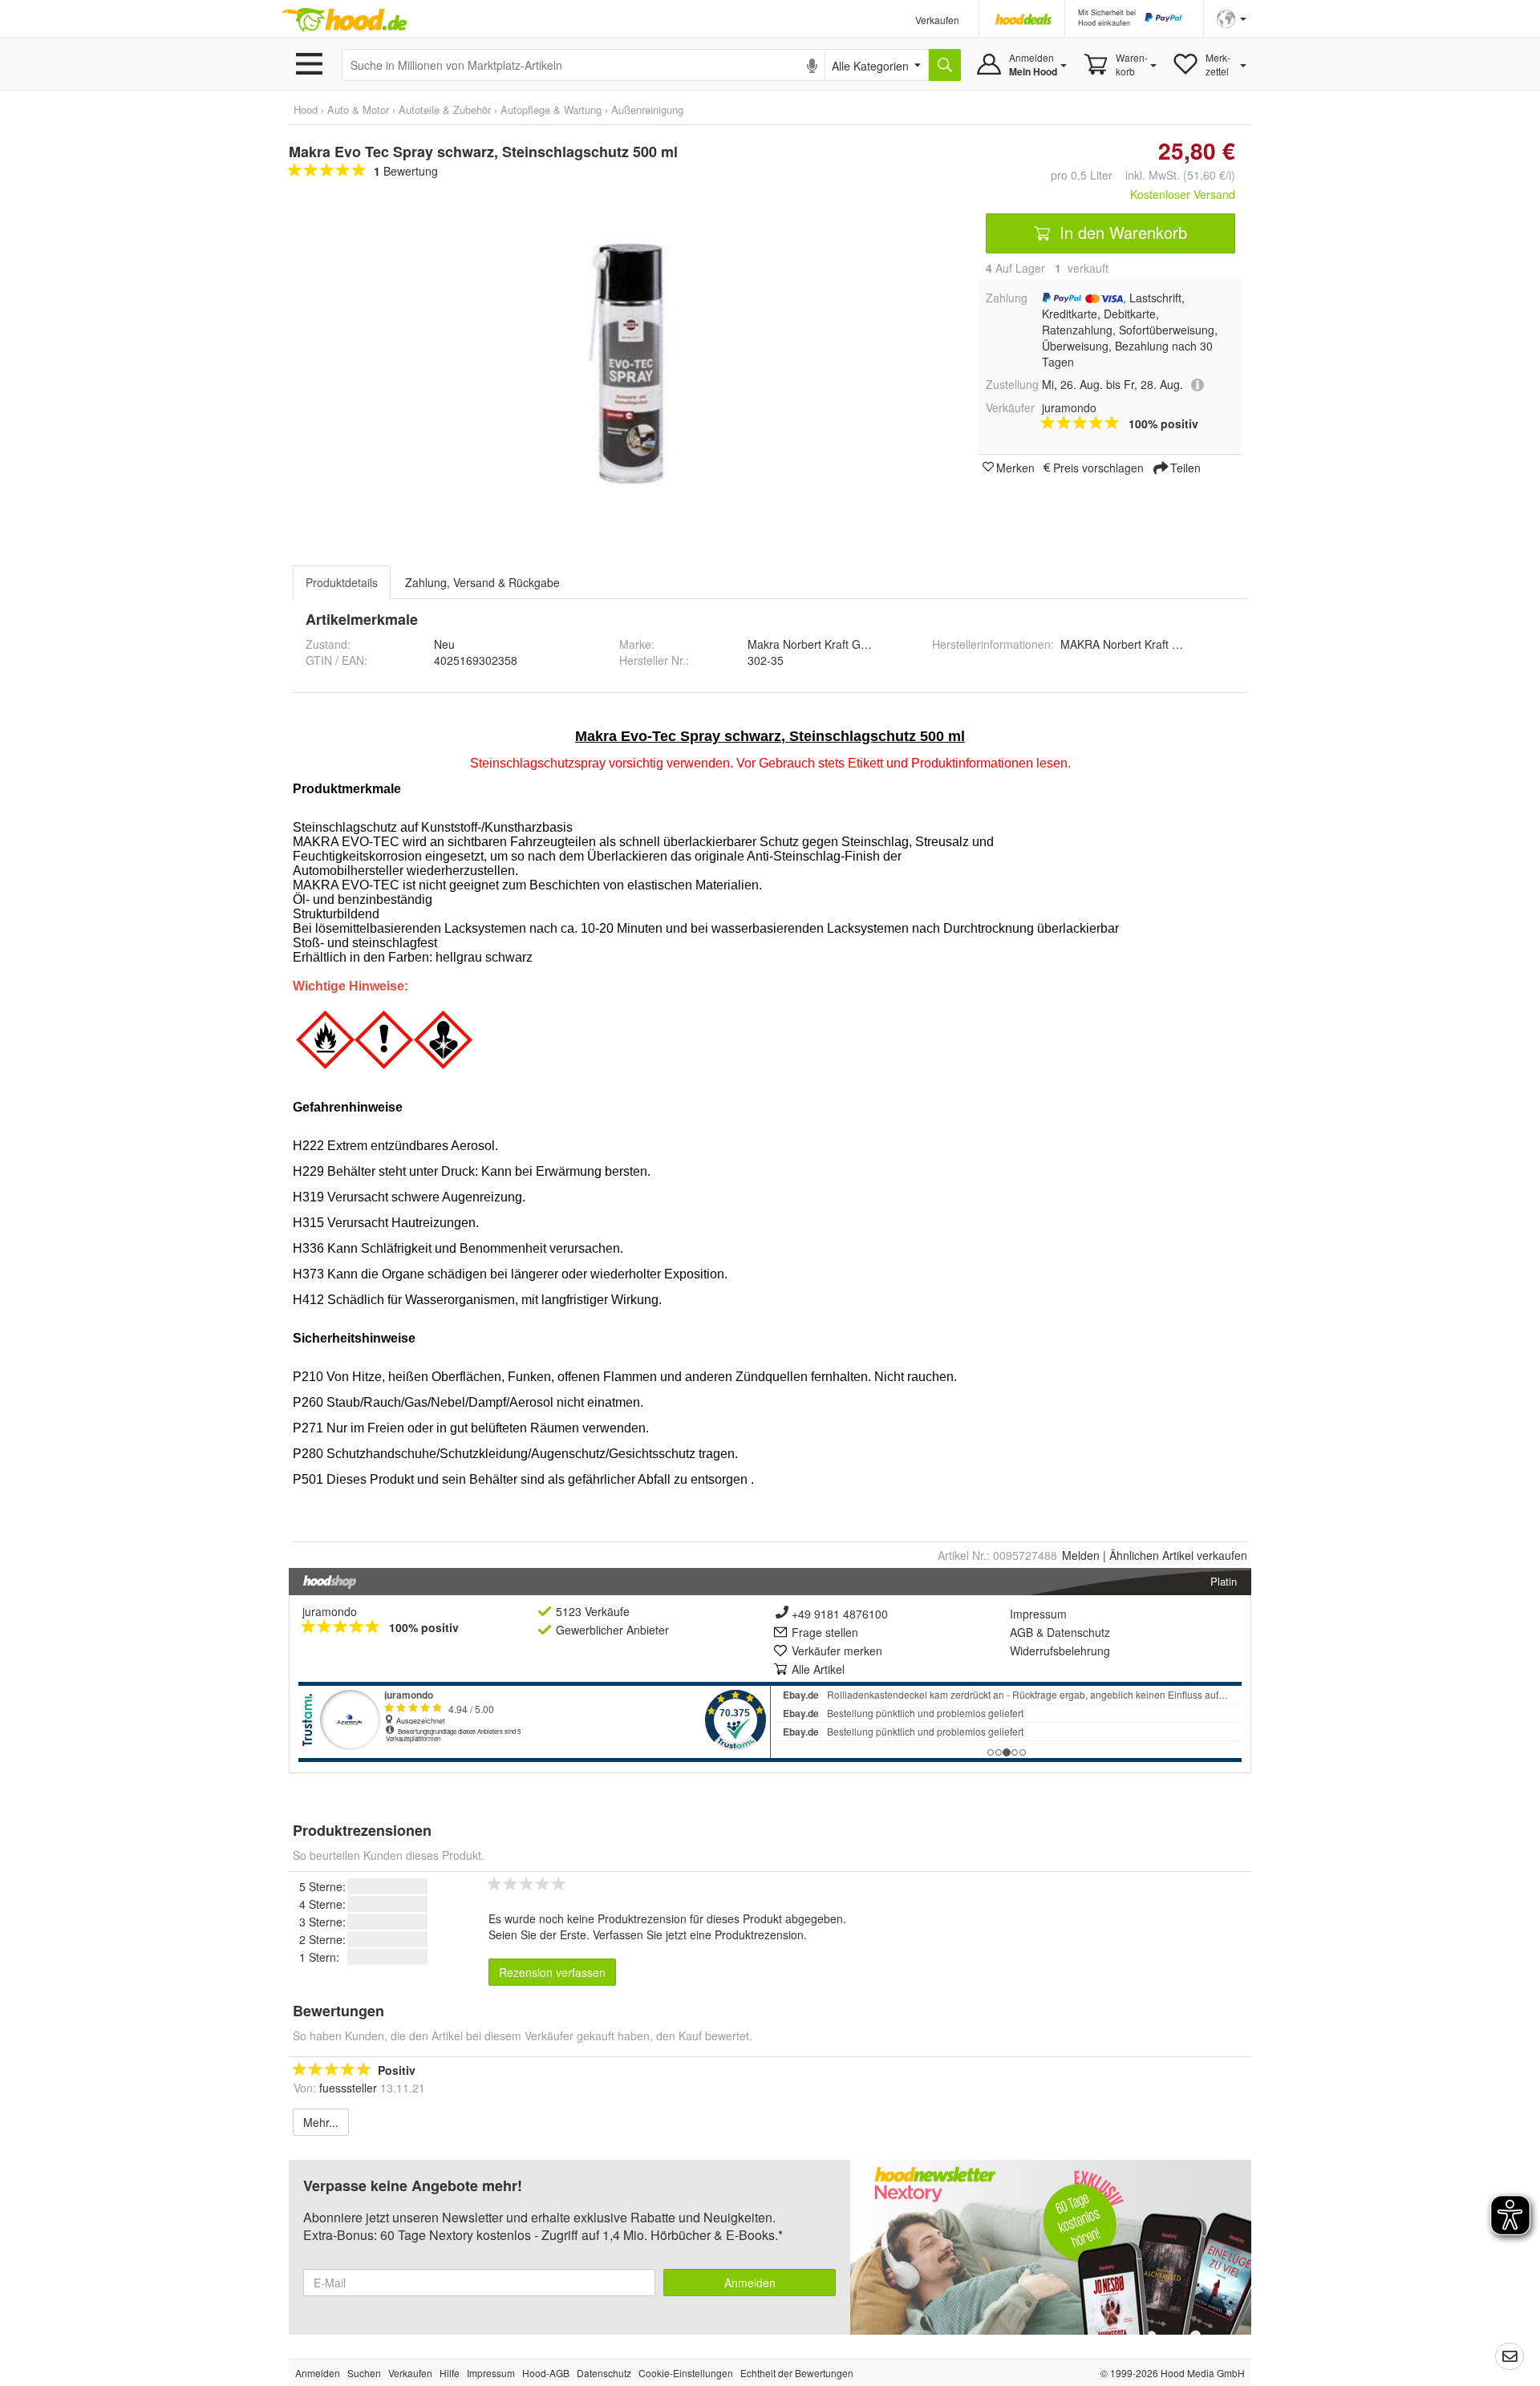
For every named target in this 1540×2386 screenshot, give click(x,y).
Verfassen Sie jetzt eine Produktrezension (698, 1934)
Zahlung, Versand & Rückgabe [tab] (482, 582)
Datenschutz (1078, 1632)
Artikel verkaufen (1178, 1555)
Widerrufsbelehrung (1060, 1651)
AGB (1021, 1632)
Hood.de (344, 20)
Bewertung (406, 171)
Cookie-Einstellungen (686, 2373)
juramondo (330, 1611)
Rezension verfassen (552, 1972)
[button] (1232, 17)
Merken (1015, 467)
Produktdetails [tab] (342, 582)
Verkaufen (937, 20)
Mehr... (321, 2122)
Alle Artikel (818, 1669)
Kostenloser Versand (1183, 194)
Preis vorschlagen (1098, 467)
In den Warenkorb (1121, 232)
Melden (1081, 1555)
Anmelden (750, 2283)
